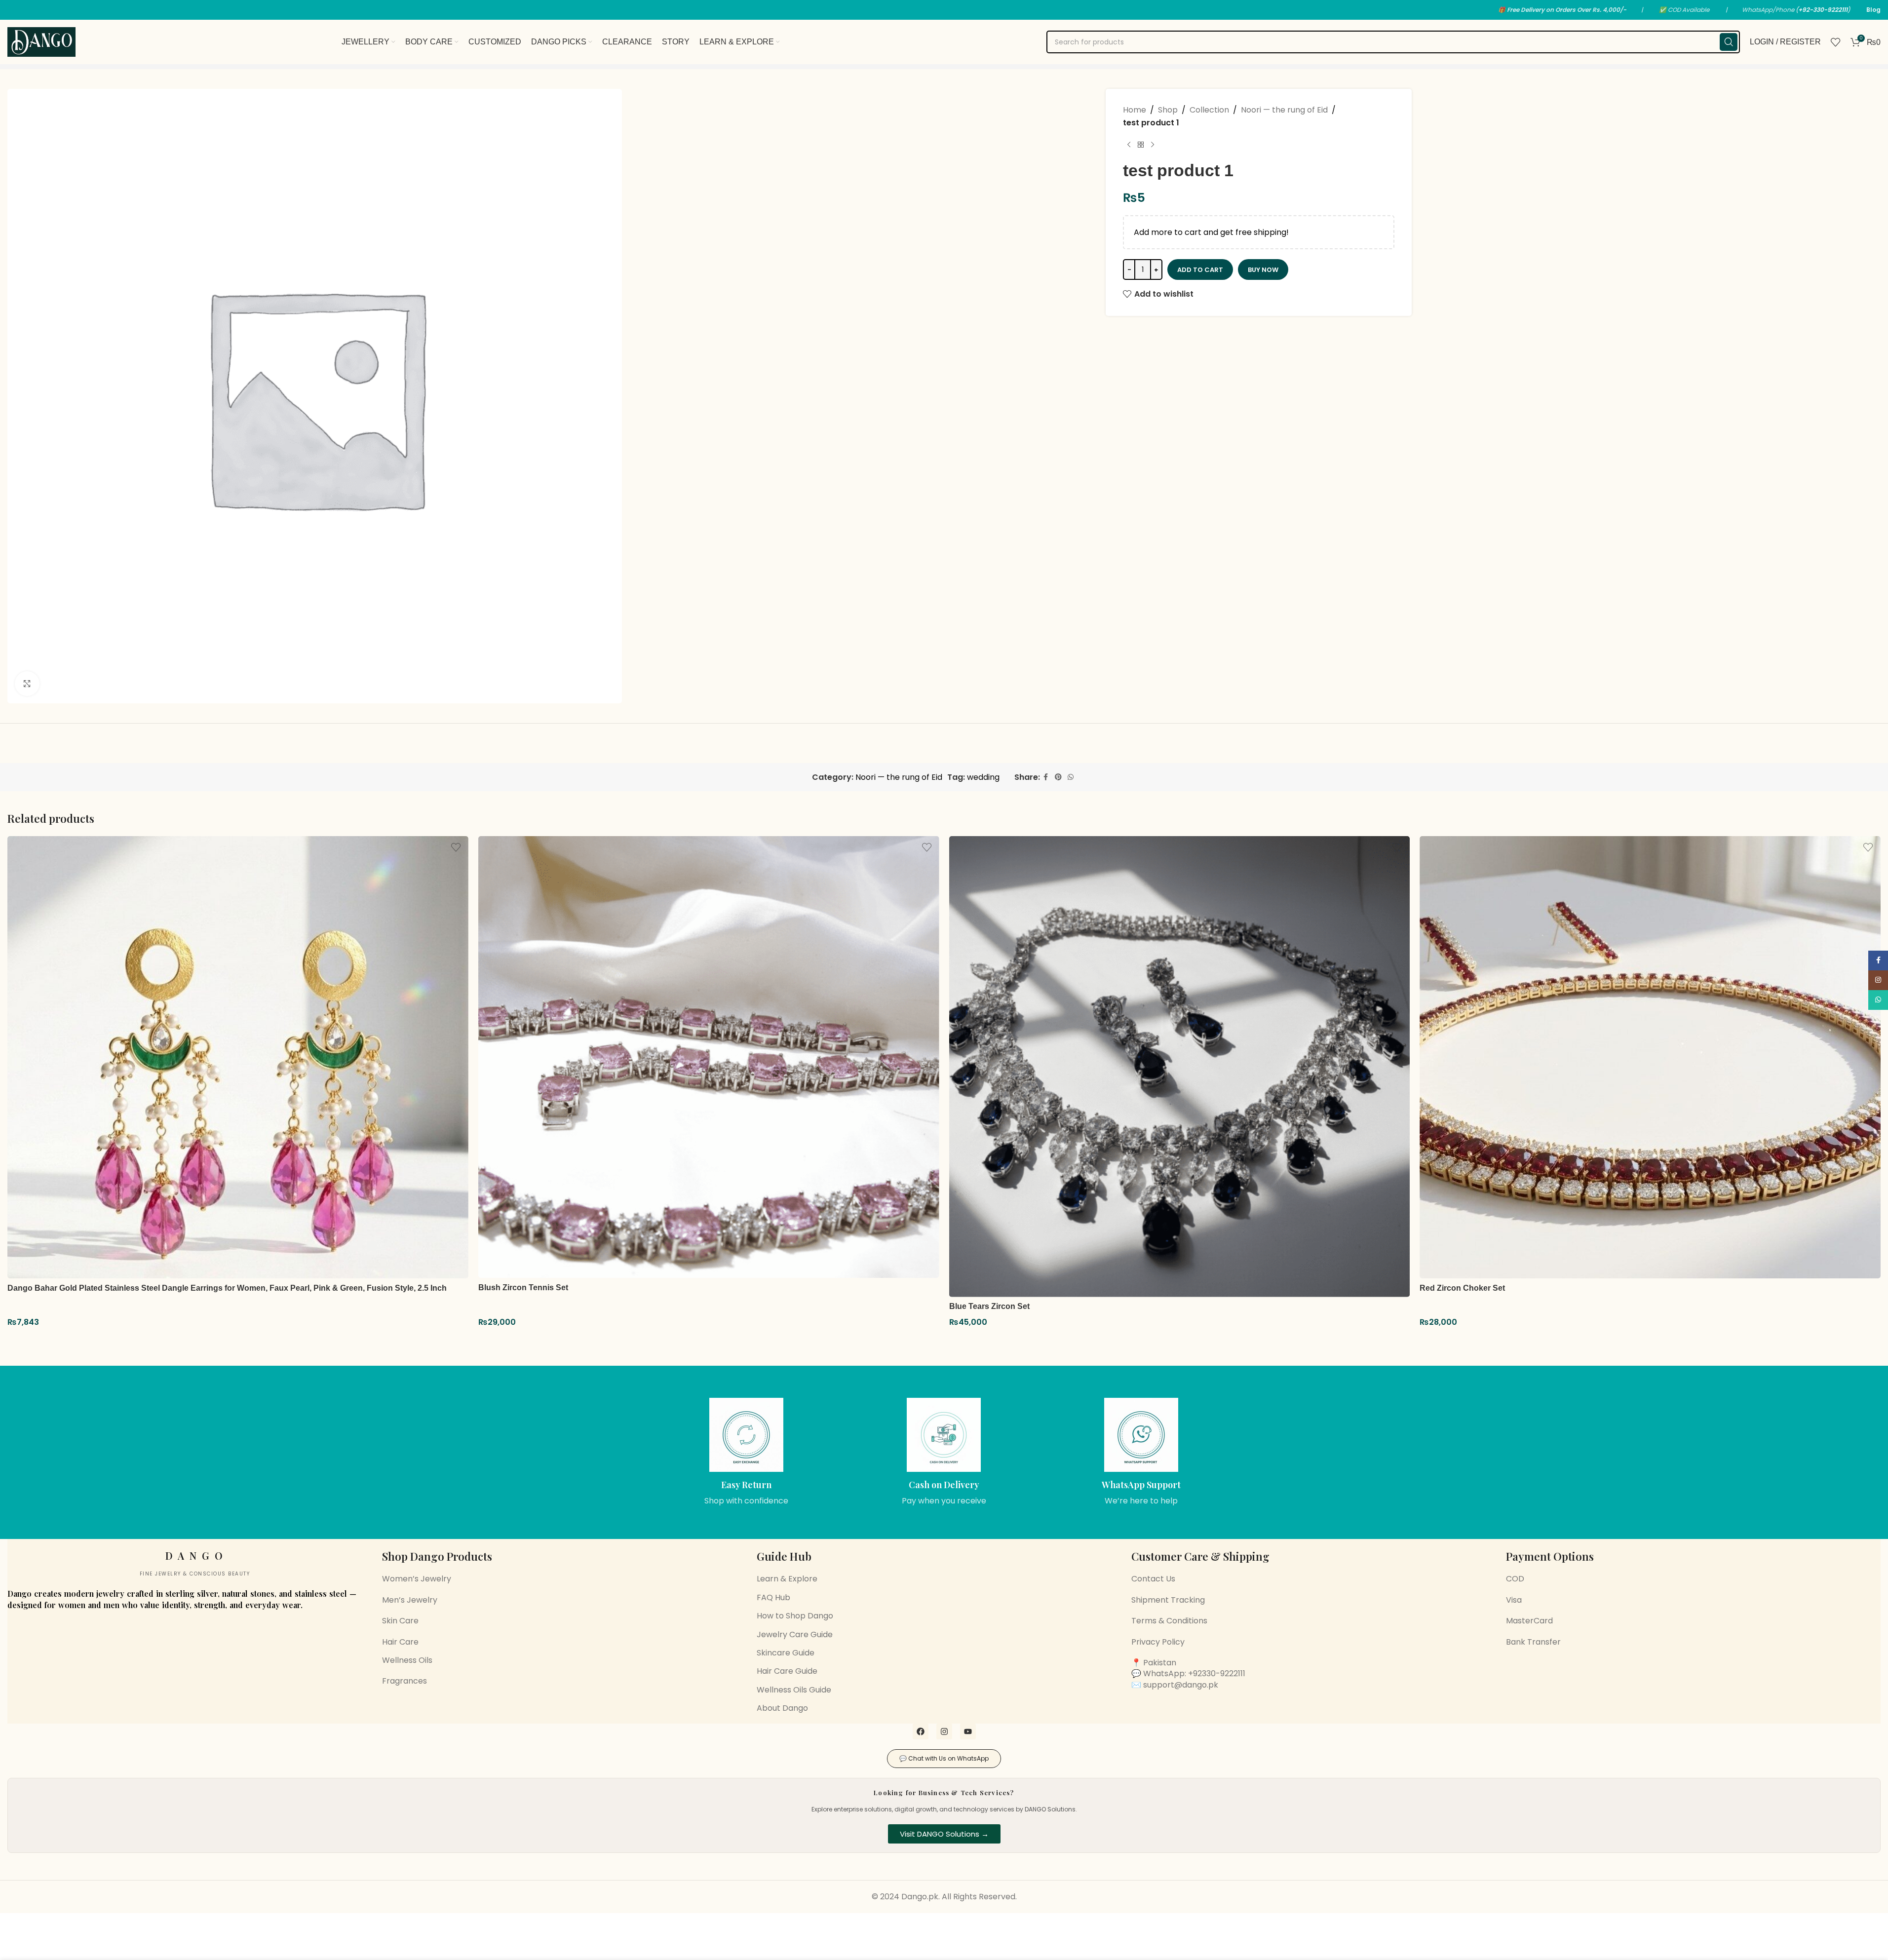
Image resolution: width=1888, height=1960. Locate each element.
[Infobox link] (747, 1452)
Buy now (1263, 270)
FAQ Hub (773, 1597)
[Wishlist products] (1836, 42)
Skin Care (400, 1621)
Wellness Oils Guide (794, 1690)
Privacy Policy (1158, 1642)
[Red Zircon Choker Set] (1650, 1057)
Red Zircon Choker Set (1462, 1288)
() (1823, 10)
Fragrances (405, 1681)
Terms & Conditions (1169, 1621)
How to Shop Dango (795, 1616)
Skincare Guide (786, 1653)
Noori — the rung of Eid (1284, 110)
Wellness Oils (407, 1660)
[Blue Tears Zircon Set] (1180, 1067)
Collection (1209, 110)
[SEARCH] (1729, 42)
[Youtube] (968, 1731)
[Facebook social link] (1046, 777)
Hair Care (400, 1642)
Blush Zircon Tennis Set (523, 1287)
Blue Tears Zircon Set (989, 1306)
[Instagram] (944, 1731)
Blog (1873, 10)
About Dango (782, 1708)
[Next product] (1153, 145)
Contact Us (1153, 1579)
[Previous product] (1129, 145)
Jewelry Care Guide (795, 1634)
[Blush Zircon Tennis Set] (709, 1057)
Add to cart (1200, 270)
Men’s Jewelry (410, 1600)
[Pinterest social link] (1058, 777)
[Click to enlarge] (27, 684)
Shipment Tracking (1168, 1600)
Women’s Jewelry (417, 1579)
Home (1135, 110)
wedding (983, 777)
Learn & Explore (787, 1579)
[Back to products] (1141, 145)
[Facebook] (921, 1731)
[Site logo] (41, 41)
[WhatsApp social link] (1071, 777)
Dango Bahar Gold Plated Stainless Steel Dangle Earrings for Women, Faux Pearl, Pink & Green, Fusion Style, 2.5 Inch (227, 1288)
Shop (1168, 110)
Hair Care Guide (787, 1671)
